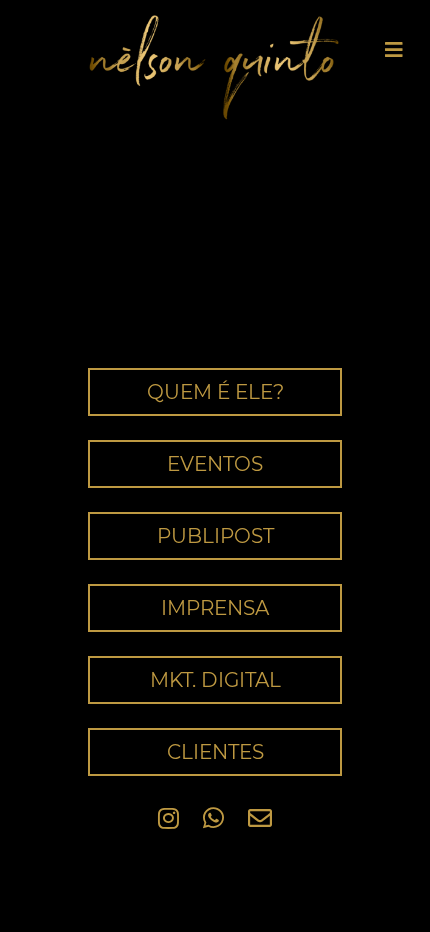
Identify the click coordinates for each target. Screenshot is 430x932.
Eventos (215, 464)
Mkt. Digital (215, 680)
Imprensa (215, 608)
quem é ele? (215, 392)
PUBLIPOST (215, 536)
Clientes (215, 752)
